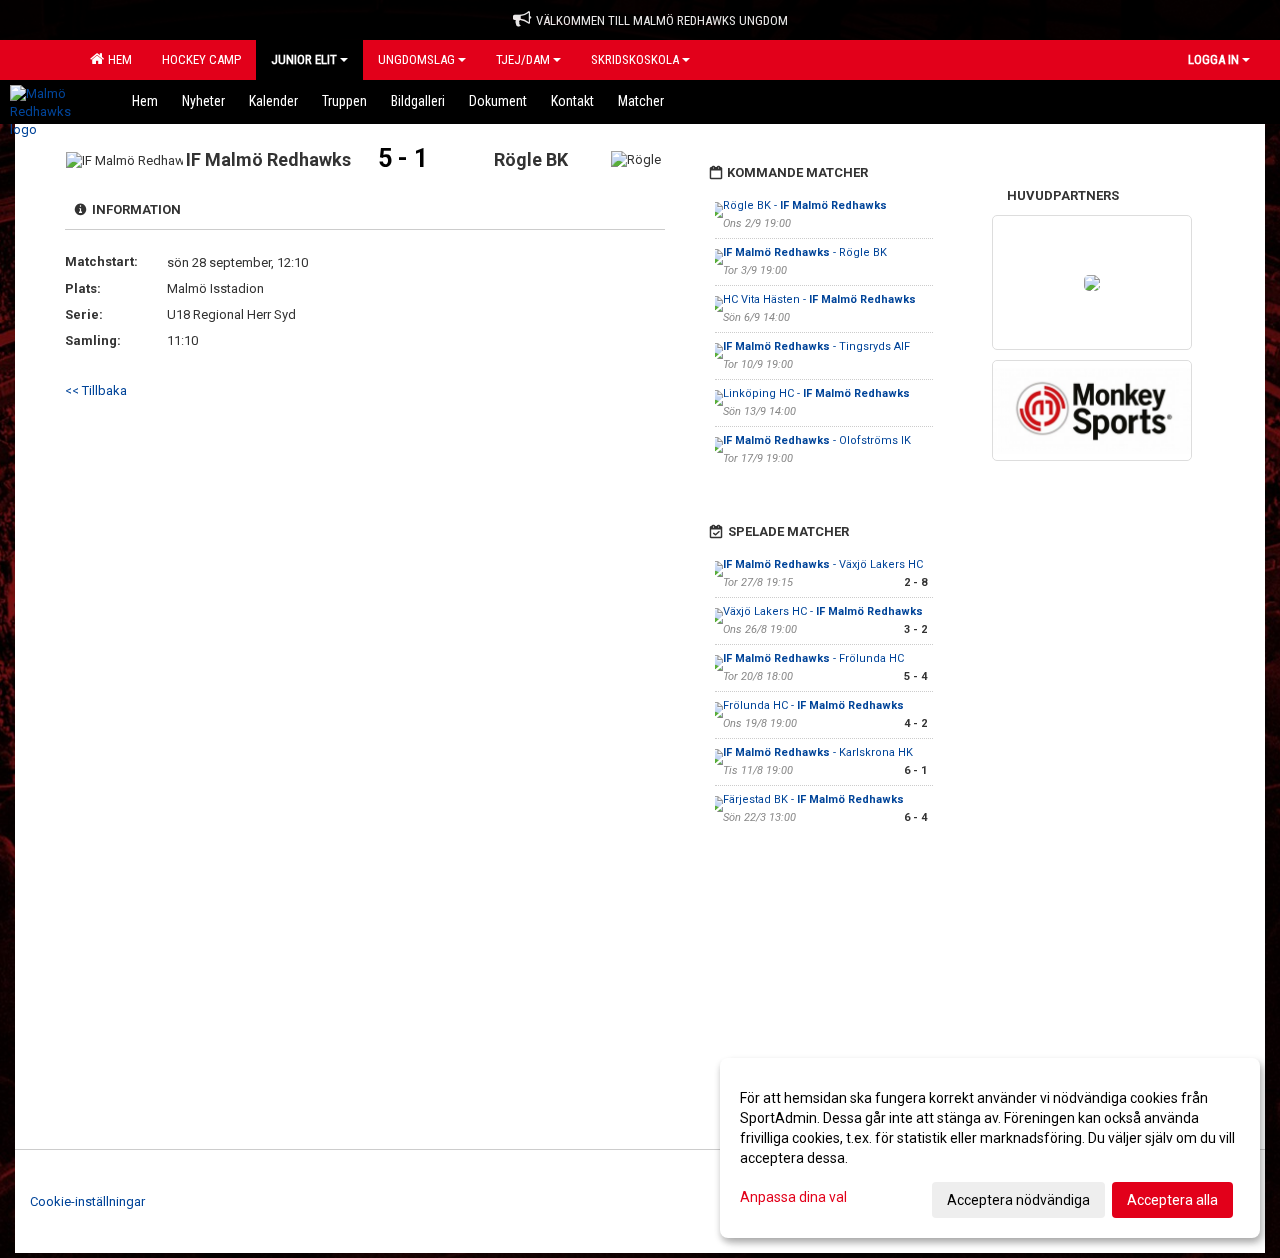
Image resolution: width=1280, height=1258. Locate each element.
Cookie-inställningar (87, 1201)
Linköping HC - (816, 393)
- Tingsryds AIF (816, 346)
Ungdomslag (416, 59)
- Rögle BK (805, 252)
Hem (117, 59)
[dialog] (990, 1148)
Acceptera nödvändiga (1018, 1200)
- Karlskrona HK (818, 752)
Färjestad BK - (813, 799)
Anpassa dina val (793, 1197)
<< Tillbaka (96, 390)
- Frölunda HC (813, 658)
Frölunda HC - (813, 705)
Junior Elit (304, 59)
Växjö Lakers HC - (823, 611)
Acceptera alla (1172, 1200)
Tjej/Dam (523, 59)
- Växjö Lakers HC (823, 564)
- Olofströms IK (817, 440)
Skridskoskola (635, 59)
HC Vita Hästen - (819, 299)
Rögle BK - (805, 205)
